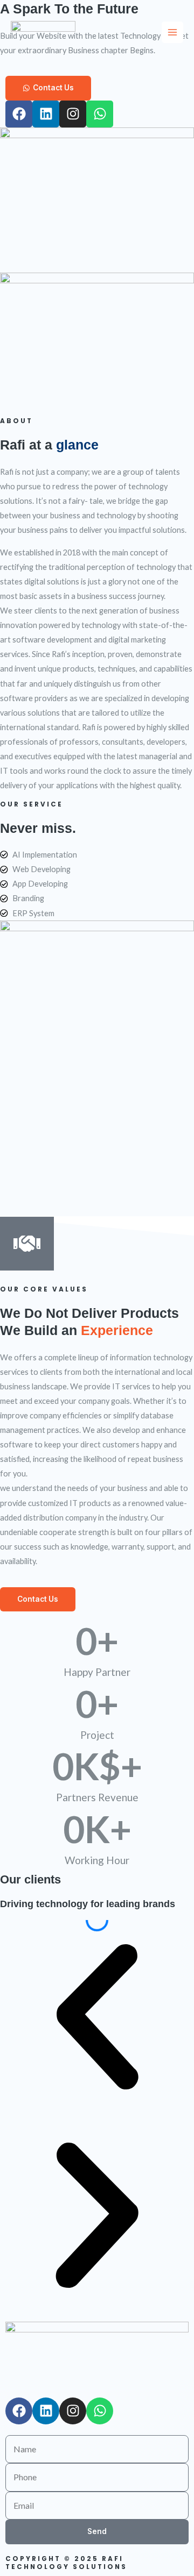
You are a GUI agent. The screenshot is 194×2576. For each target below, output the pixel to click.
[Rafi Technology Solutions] (43, 33)
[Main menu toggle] (172, 32)
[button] (97, 2019)
